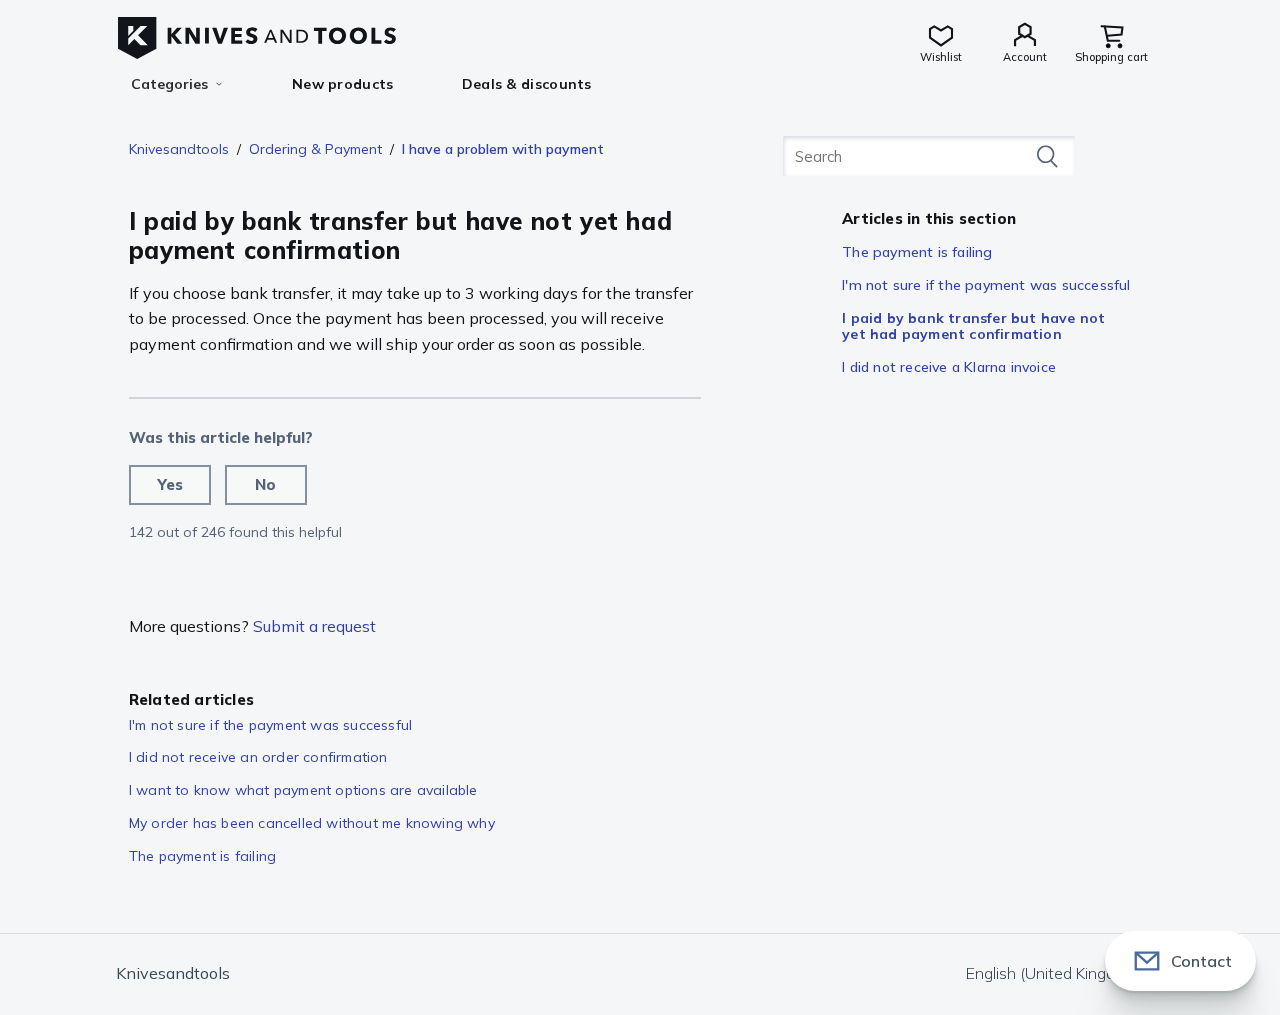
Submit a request (314, 626)
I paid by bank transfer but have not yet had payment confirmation (973, 326)
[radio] (170, 485)
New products (343, 84)
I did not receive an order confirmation (258, 757)
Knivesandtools (179, 149)
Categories (169, 84)
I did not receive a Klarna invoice (949, 367)
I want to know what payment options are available (303, 790)
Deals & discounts (527, 84)
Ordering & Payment (315, 149)
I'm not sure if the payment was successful (986, 285)
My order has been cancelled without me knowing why (312, 823)
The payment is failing (917, 252)
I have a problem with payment (503, 149)
